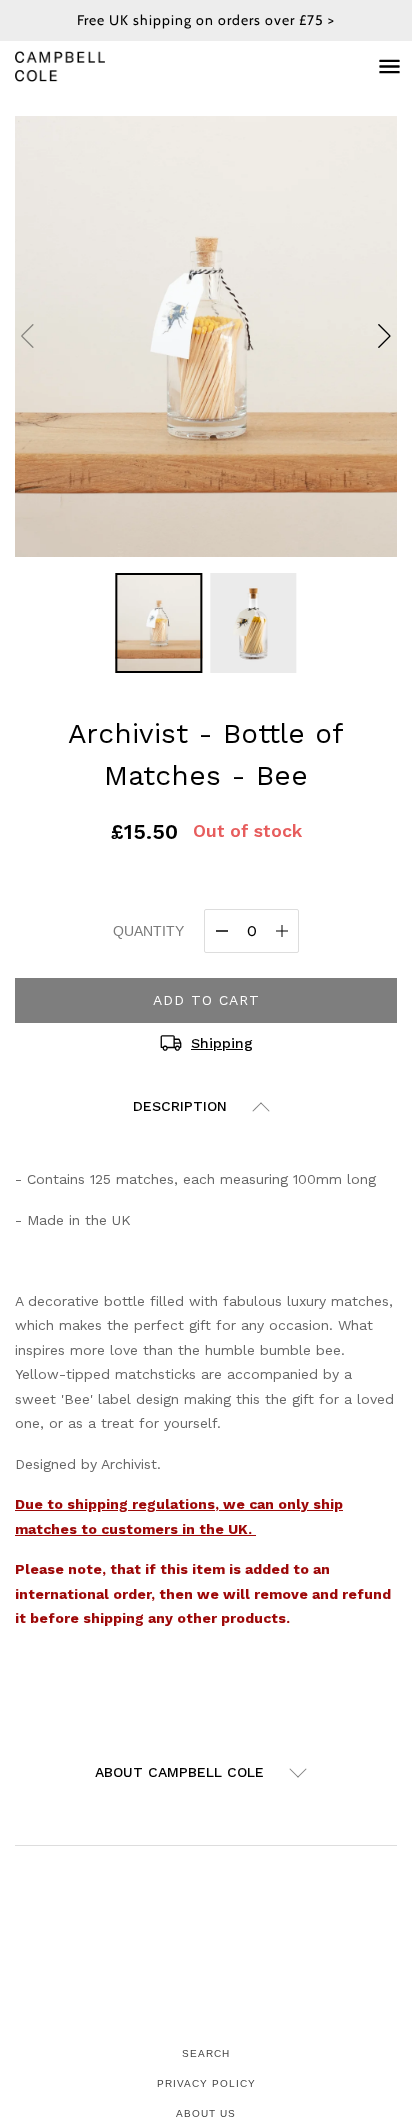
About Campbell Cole (179, 1772)
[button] (384, 336)
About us (206, 2113)
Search (206, 2053)
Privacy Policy (206, 2083)
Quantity (148, 931)
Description (180, 1106)
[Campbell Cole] (80, 66)
